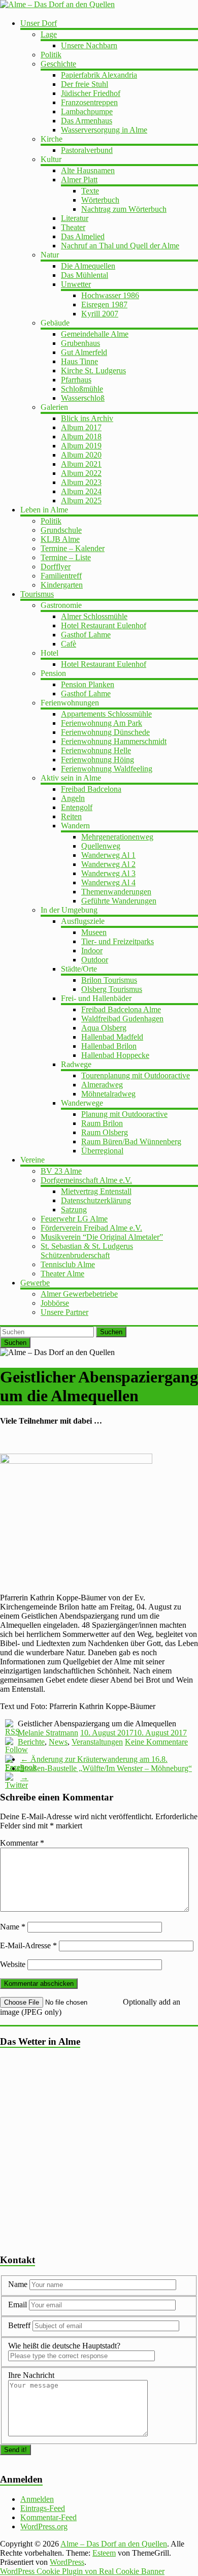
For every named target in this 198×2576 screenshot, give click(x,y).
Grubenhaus (80, 343)
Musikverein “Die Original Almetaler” (102, 1237)
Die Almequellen (88, 266)
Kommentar (22, 1843)
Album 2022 (81, 473)
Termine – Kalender (73, 548)
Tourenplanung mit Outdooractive (136, 1075)
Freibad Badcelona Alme (121, 1009)
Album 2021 (81, 464)
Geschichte (58, 64)
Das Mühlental (85, 275)
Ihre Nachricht (31, 2375)
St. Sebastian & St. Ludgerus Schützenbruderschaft (87, 1251)
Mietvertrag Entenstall (96, 1191)
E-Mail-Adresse (28, 1945)
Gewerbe (35, 1283)
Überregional (102, 1151)
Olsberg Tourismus (112, 989)
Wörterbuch (100, 200)
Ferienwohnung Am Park (102, 723)
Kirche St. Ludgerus (93, 371)
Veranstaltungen (97, 1742)
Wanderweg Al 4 (108, 882)
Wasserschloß (83, 398)
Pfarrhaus (76, 380)
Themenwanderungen (116, 892)
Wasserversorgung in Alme (104, 130)
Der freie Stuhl (85, 84)
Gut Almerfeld (84, 352)
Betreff (19, 2325)
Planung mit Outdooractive (124, 1114)
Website (13, 1964)
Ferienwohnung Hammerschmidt (114, 741)
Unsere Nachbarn (89, 45)
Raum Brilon (102, 1123)
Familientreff (61, 576)
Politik (51, 55)
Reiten (71, 816)
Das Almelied (83, 236)
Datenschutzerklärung (96, 1200)
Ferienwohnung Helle (96, 750)
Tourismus (37, 594)
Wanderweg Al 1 (108, 855)
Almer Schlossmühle (94, 616)
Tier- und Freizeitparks (118, 941)
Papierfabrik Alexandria (99, 75)
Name (13, 1927)
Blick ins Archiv (87, 418)
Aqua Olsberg (104, 1028)
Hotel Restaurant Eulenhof (104, 625)
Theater (73, 227)
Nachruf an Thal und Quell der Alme (120, 246)
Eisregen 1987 (104, 304)
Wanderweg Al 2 (108, 864)
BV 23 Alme (61, 1171)
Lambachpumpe (87, 111)
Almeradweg (102, 1085)
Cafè (69, 644)
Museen (94, 932)
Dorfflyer (56, 567)
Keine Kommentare (156, 1742)
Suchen (111, 1332)
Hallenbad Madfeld (112, 1037)
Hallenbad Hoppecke (115, 1055)
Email (19, 2305)
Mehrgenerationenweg (117, 837)
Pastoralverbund (87, 150)
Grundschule (61, 530)
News (58, 1742)
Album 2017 (81, 427)
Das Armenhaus (87, 121)
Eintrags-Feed (43, 2508)
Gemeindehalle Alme (95, 334)
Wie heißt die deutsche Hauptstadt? (64, 2346)
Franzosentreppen (89, 102)
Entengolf (77, 807)
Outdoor (95, 960)
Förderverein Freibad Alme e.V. (91, 1228)
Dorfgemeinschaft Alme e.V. (86, 1180)
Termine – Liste (66, 557)
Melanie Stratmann (48, 1733)
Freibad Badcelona (91, 789)
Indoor (92, 951)
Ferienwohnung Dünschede (105, 732)
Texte (90, 191)
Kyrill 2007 (100, 314)
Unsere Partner (64, 1312)
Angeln (73, 798)
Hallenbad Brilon (109, 1046)
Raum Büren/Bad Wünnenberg (131, 1141)
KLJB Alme (60, 539)
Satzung (74, 1210)
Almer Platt (79, 180)
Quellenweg (101, 846)
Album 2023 (81, 482)
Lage (49, 34)
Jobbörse (55, 1303)
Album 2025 (81, 501)
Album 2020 (81, 455)
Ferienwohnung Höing (97, 760)
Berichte (31, 1742)
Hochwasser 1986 (110, 295)
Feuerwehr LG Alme (74, 1219)
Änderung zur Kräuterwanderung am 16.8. (94, 1759)
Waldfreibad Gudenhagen (122, 1019)
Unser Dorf (39, 23)
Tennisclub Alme (68, 1264)
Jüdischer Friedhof (91, 93)
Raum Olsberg (105, 1132)
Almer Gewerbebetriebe (79, 1294)
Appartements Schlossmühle (106, 714)
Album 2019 (81, 446)
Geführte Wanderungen (119, 901)
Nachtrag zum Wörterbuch (124, 209)
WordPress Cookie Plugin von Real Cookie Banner (82, 2571)
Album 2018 (81, 437)
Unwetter (76, 284)
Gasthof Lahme (86, 635)
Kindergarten (62, 585)
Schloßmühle (82, 389)
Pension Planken (88, 684)
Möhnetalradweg (108, 1094)
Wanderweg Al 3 (108, 873)
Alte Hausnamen (88, 170)
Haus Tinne (79, 361)
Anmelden (37, 2499)
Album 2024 (81, 491)
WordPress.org (44, 2526)
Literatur (75, 218)
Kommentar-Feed (48, 2517)
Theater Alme (62, 1274)
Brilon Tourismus (109, 980)
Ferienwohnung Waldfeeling (107, 769)
